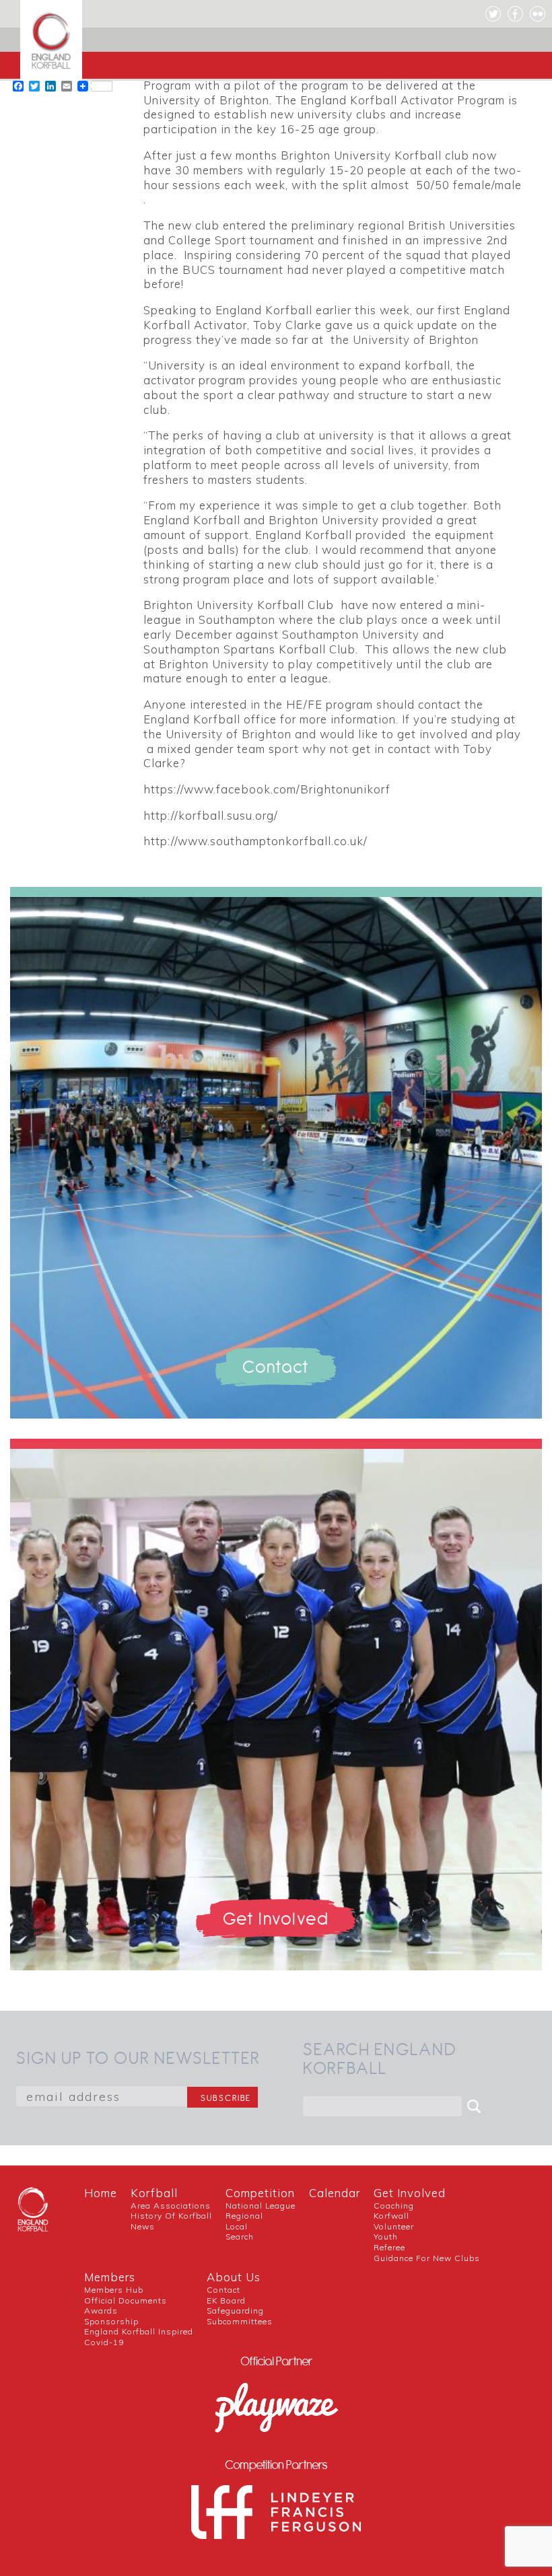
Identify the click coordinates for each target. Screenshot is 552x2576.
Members (110, 2277)
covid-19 (104, 2342)
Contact (223, 2290)
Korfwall (391, 2216)
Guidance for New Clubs (427, 2258)
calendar (335, 2193)
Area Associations (171, 2206)
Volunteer (394, 2226)
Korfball (154, 2193)
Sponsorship (111, 2321)
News (143, 2226)
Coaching (394, 2206)
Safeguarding (235, 2311)
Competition (260, 2193)
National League (261, 2206)
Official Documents (126, 2300)
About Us (234, 2277)
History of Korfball (171, 2216)
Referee (389, 2247)
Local (237, 2226)
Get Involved (410, 2193)
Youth (386, 2237)
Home (101, 2193)
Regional (244, 2216)
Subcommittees (240, 2321)
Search (240, 2237)
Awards (101, 2311)
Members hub (114, 2290)
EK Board (226, 2300)
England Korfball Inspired (139, 2331)
